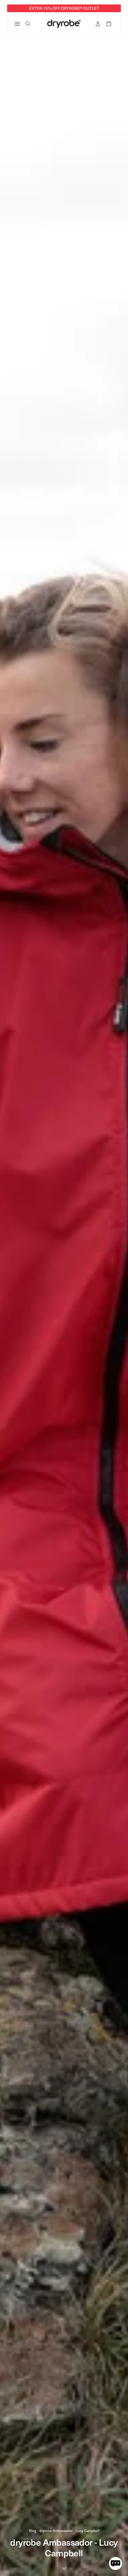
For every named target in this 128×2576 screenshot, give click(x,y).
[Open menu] (18, 24)
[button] (115, 2564)
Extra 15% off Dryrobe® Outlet (64, 8)
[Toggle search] (28, 24)
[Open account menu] (98, 24)
